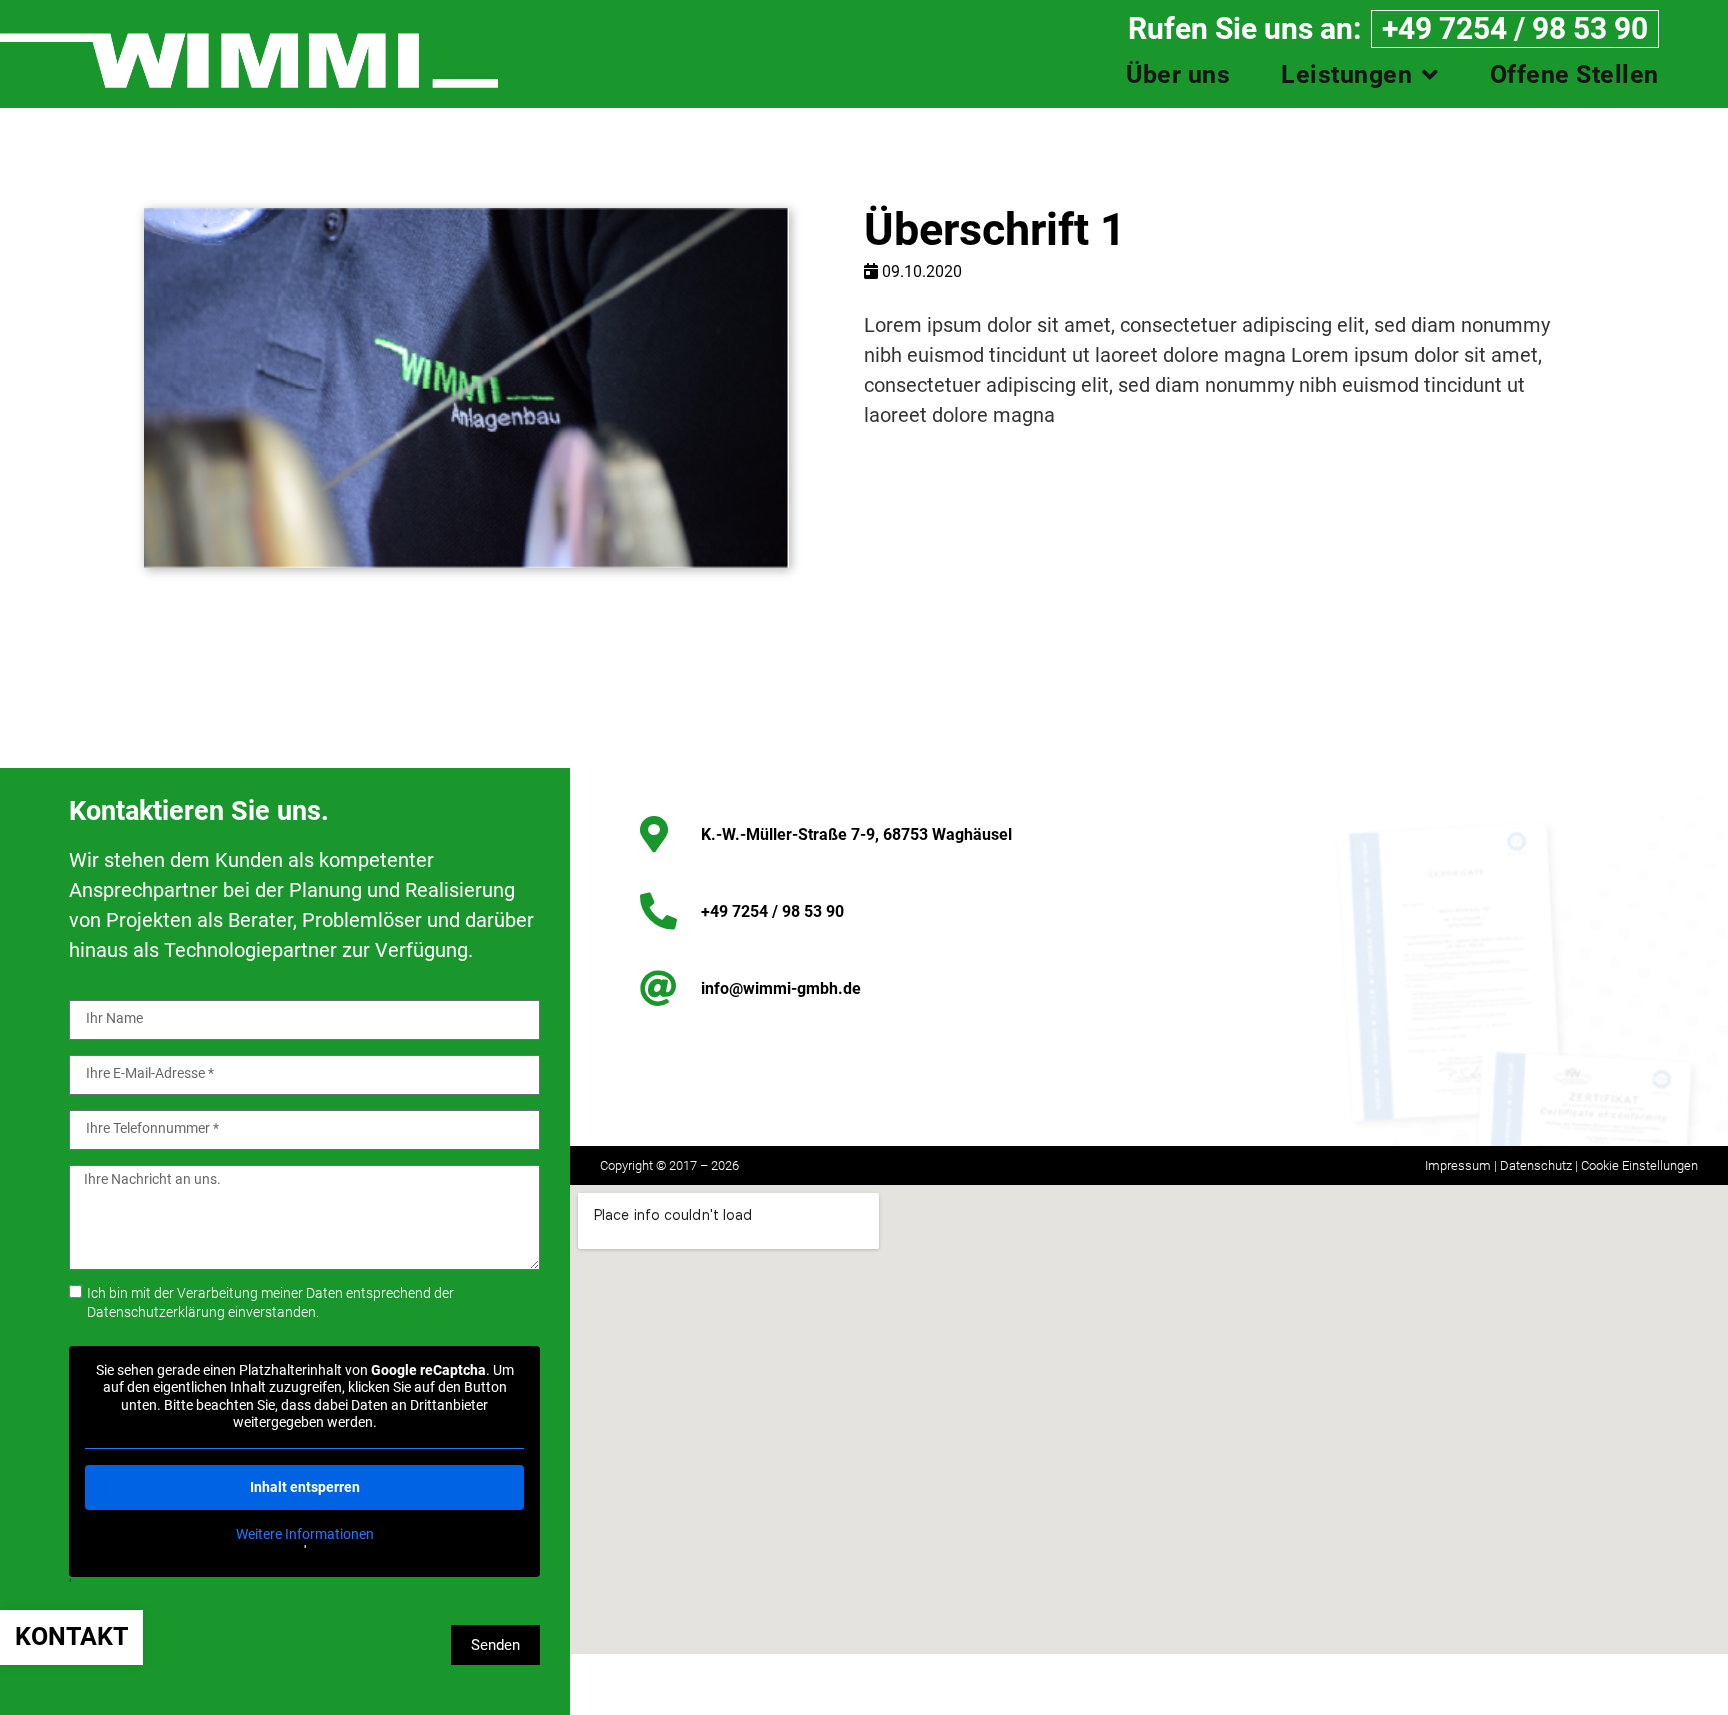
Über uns (1178, 75)
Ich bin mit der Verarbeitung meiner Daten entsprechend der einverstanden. (270, 1303)
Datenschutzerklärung (156, 1312)
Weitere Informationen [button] (305, 1534)
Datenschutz (1536, 1165)
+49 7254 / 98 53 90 (1515, 28)
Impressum (1459, 1165)
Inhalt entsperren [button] (305, 1487)
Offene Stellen (1574, 75)
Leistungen (1346, 75)
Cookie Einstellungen (1639, 1165)
